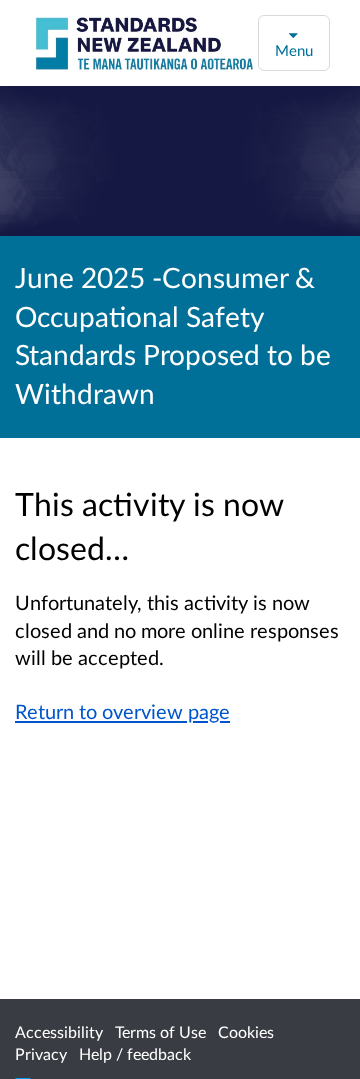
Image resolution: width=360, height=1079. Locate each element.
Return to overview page (122, 711)
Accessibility (59, 1031)
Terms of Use (160, 1031)
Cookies (246, 1031)
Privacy (41, 1053)
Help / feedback (135, 1053)
